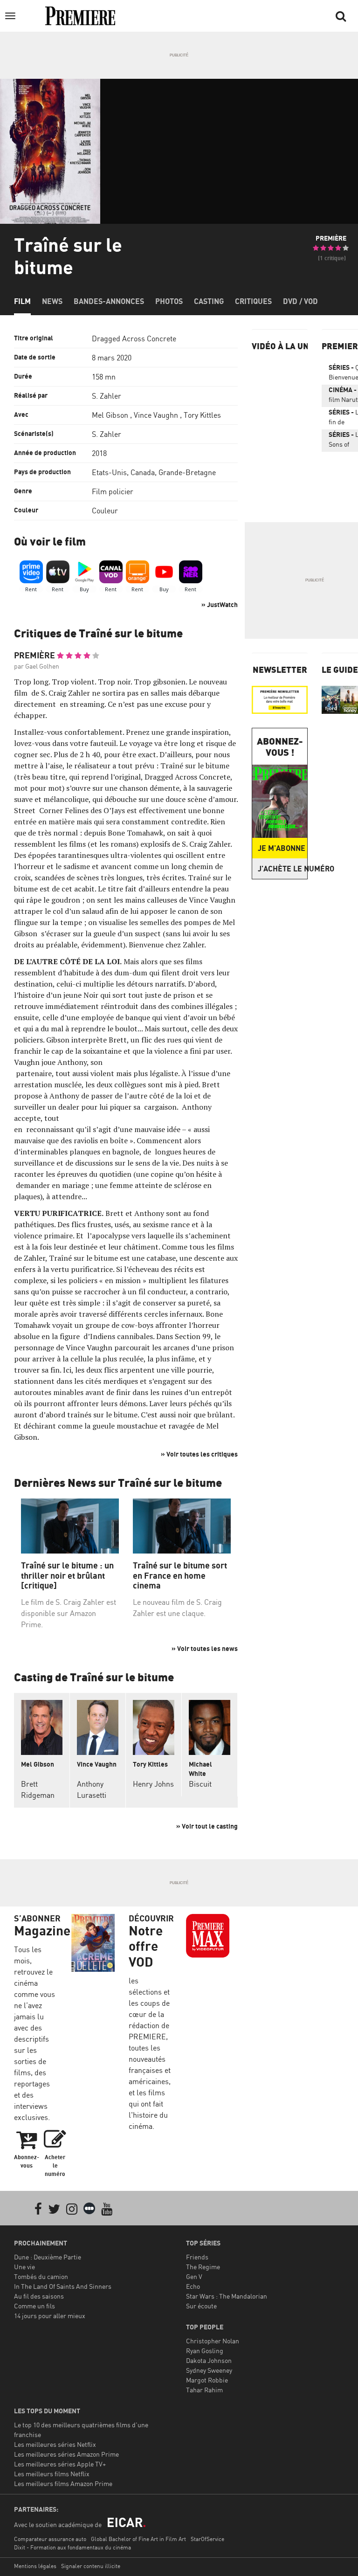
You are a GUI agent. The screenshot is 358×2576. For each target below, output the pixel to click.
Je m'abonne (282, 848)
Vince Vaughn (156, 415)
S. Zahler (107, 396)
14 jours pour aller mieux (50, 2316)
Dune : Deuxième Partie (48, 2257)
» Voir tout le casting (207, 1826)
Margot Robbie (207, 2380)
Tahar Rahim (204, 2390)
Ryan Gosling (205, 2351)
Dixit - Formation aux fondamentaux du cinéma (72, 2547)
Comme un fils (34, 2306)
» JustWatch (220, 604)
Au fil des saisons (39, 2296)
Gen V (194, 2276)
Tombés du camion (41, 2276)
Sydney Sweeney (209, 2370)
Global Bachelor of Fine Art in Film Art (138, 2539)
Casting (209, 301)
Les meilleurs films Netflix (52, 2474)
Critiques (253, 301)
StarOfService (207, 2539)
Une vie (24, 2267)
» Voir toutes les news (205, 1648)
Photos (169, 301)
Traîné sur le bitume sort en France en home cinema (180, 1575)
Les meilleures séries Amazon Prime (66, 2454)
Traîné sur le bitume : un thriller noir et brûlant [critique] (67, 1575)
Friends (197, 2257)
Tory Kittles (202, 415)
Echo (193, 2286)
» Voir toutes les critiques (199, 1454)
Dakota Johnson (209, 2360)
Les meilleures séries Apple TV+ (60, 2464)
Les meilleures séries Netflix (55, 2444)
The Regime (203, 2267)
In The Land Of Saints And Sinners (63, 2286)
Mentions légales (35, 2566)
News (52, 301)
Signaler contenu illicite (91, 2566)
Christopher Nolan (213, 2341)
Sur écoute (201, 2306)
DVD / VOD (300, 301)
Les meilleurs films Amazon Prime (63, 2483)
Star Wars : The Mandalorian (227, 2296)
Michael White (200, 1769)
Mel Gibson (110, 415)
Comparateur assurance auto (50, 2539)
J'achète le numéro (282, 869)
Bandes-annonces (109, 301)
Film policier (113, 491)
